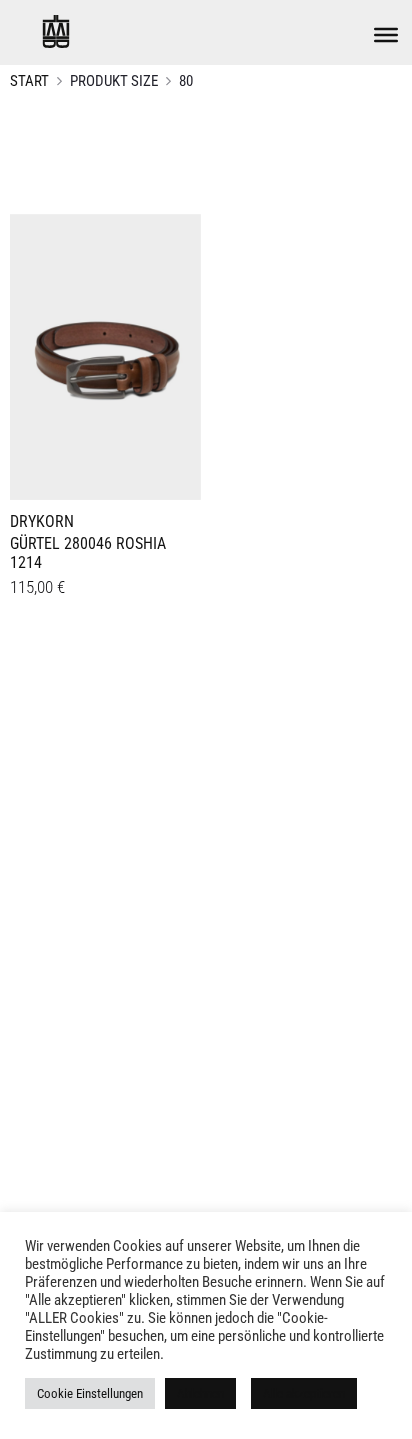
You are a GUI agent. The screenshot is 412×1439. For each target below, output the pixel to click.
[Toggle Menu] (386, 35)
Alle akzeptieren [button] (304, 1393)
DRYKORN (42, 521)
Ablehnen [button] (200, 1393)
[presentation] (22, 354)
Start (29, 81)
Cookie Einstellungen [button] (90, 1393)
